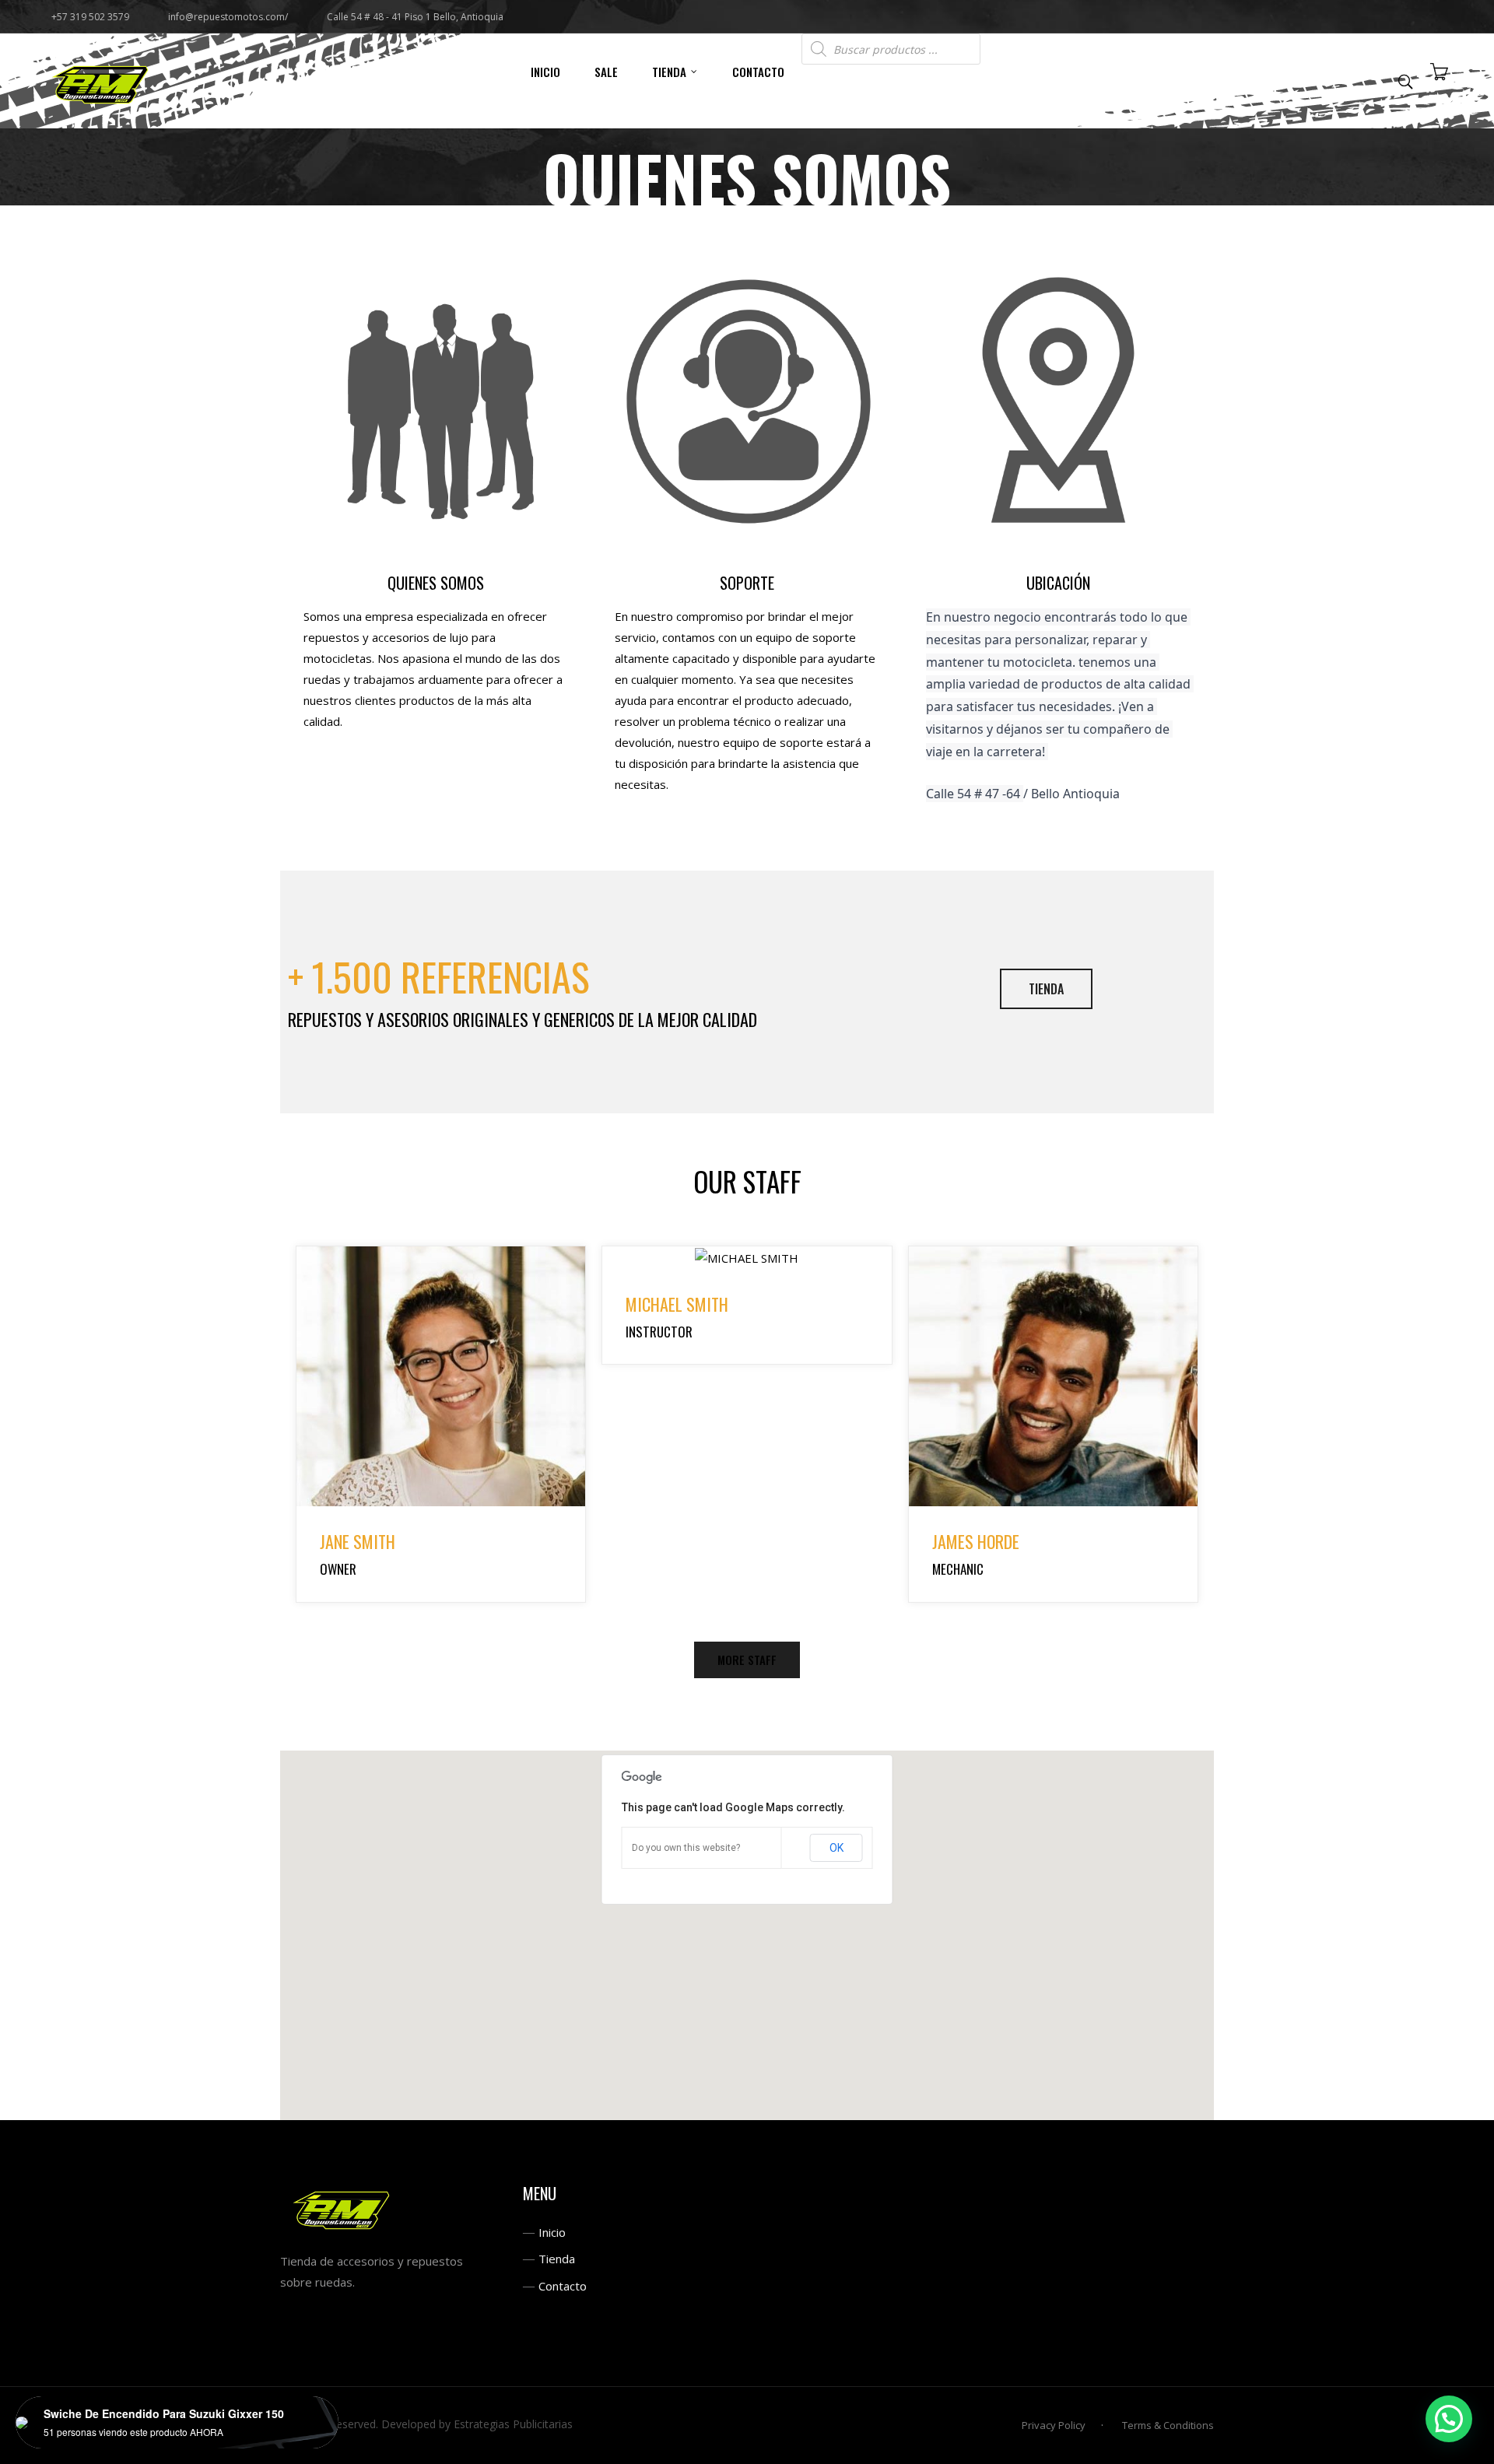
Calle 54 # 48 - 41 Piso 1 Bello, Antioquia (415, 17)
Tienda (557, 2259)
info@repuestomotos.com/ (228, 17)
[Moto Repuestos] (101, 81)
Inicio (552, 2232)
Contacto (563, 2286)
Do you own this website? (686, 1848)
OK (836, 1848)
